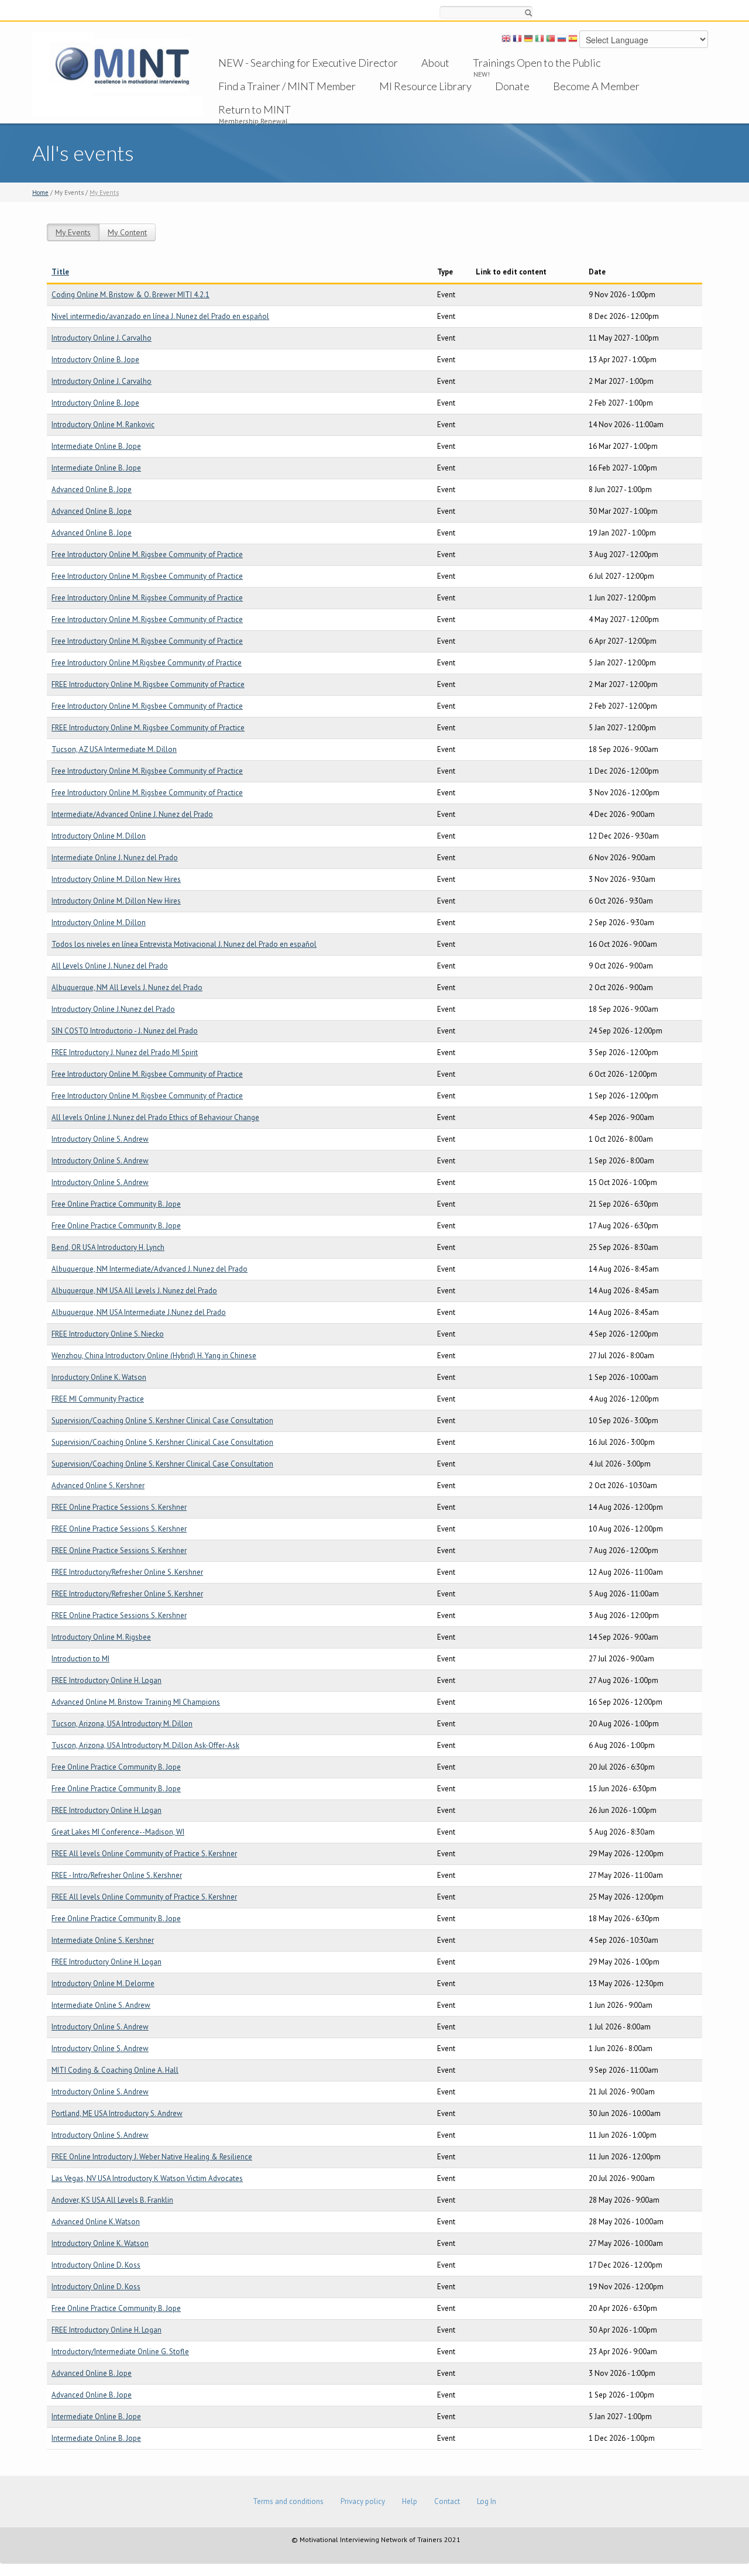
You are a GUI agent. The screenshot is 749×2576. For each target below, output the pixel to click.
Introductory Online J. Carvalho (102, 338)
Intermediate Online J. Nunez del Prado (115, 858)
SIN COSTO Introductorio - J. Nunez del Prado (125, 1031)
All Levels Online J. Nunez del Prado (110, 966)
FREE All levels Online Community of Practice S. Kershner (144, 1854)
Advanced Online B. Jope (92, 490)
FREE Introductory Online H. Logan (106, 1680)
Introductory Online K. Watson (100, 2243)
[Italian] (540, 40)
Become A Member (596, 86)
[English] (506, 40)
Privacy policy (363, 2501)
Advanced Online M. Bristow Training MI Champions (136, 1702)
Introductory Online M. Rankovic (103, 425)
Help (410, 2501)
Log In (487, 2501)
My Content (127, 232)
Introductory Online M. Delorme (103, 1983)
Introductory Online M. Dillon (99, 836)
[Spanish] (573, 40)
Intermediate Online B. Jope (96, 446)
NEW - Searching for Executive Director (308, 63)
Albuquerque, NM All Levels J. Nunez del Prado (127, 988)
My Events (104, 193)
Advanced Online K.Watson (96, 2222)
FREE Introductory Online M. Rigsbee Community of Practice (148, 684)
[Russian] (562, 40)
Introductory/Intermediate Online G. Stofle (120, 2352)
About (435, 63)
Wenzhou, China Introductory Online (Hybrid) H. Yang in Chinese (154, 1356)
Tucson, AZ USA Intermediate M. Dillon (114, 749)
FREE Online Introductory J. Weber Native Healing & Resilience (152, 2157)
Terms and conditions (288, 2501)
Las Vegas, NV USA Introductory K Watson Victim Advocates (147, 2178)
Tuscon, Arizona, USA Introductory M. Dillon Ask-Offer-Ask (145, 1745)
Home (40, 193)
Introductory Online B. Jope (95, 360)
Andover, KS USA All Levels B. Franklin (112, 2200)
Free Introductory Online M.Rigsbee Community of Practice (147, 663)
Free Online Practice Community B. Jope (116, 1204)
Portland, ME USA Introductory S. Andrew (117, 2113)
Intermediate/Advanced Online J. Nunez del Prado (132, 814)
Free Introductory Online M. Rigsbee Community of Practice (147, 554)
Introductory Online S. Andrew (100, 1139)
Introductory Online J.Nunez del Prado (113, 1009)
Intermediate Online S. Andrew (101, 2005)
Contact (447, 2501)
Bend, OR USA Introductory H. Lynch (108, 1247)
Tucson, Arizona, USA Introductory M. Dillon (122, 1724)
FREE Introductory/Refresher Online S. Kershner (127, 1572)
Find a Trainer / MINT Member (287, 86)
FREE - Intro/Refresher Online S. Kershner (117, 1875)
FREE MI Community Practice (98, 1399)
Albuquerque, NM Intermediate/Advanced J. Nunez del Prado (150, 1269)
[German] (528, 40)
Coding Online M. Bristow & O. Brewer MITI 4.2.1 (130, 295)
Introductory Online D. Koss (96, 2265)
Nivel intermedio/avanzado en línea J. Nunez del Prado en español (160, 316)
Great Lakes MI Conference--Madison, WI (118, 1832)
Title (60, 272)
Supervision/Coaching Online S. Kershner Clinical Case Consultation (162, 1421)
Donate (512, 86)
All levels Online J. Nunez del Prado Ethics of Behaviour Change (155, 1117)
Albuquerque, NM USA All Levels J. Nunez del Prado (134, 1291)
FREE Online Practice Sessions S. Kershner (119, 1507)
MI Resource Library (425, 86)
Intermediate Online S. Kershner (103, 1940)
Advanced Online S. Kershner (98, 1486)
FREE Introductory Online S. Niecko (108, 1334)
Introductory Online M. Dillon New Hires (116, 879)
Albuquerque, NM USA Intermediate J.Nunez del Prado (139, 1312)
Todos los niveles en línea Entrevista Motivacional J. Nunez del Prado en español (184, 944)
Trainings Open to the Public (537, 63)
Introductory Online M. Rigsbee (101, 1637)
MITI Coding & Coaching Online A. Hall (115, 2070)
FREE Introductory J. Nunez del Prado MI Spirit (125, 1052)
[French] (517, 40)
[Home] (118, 73)
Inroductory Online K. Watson (99, 1377)
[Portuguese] (551, 40)
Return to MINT (255, 109)
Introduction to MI (80, 1659)
